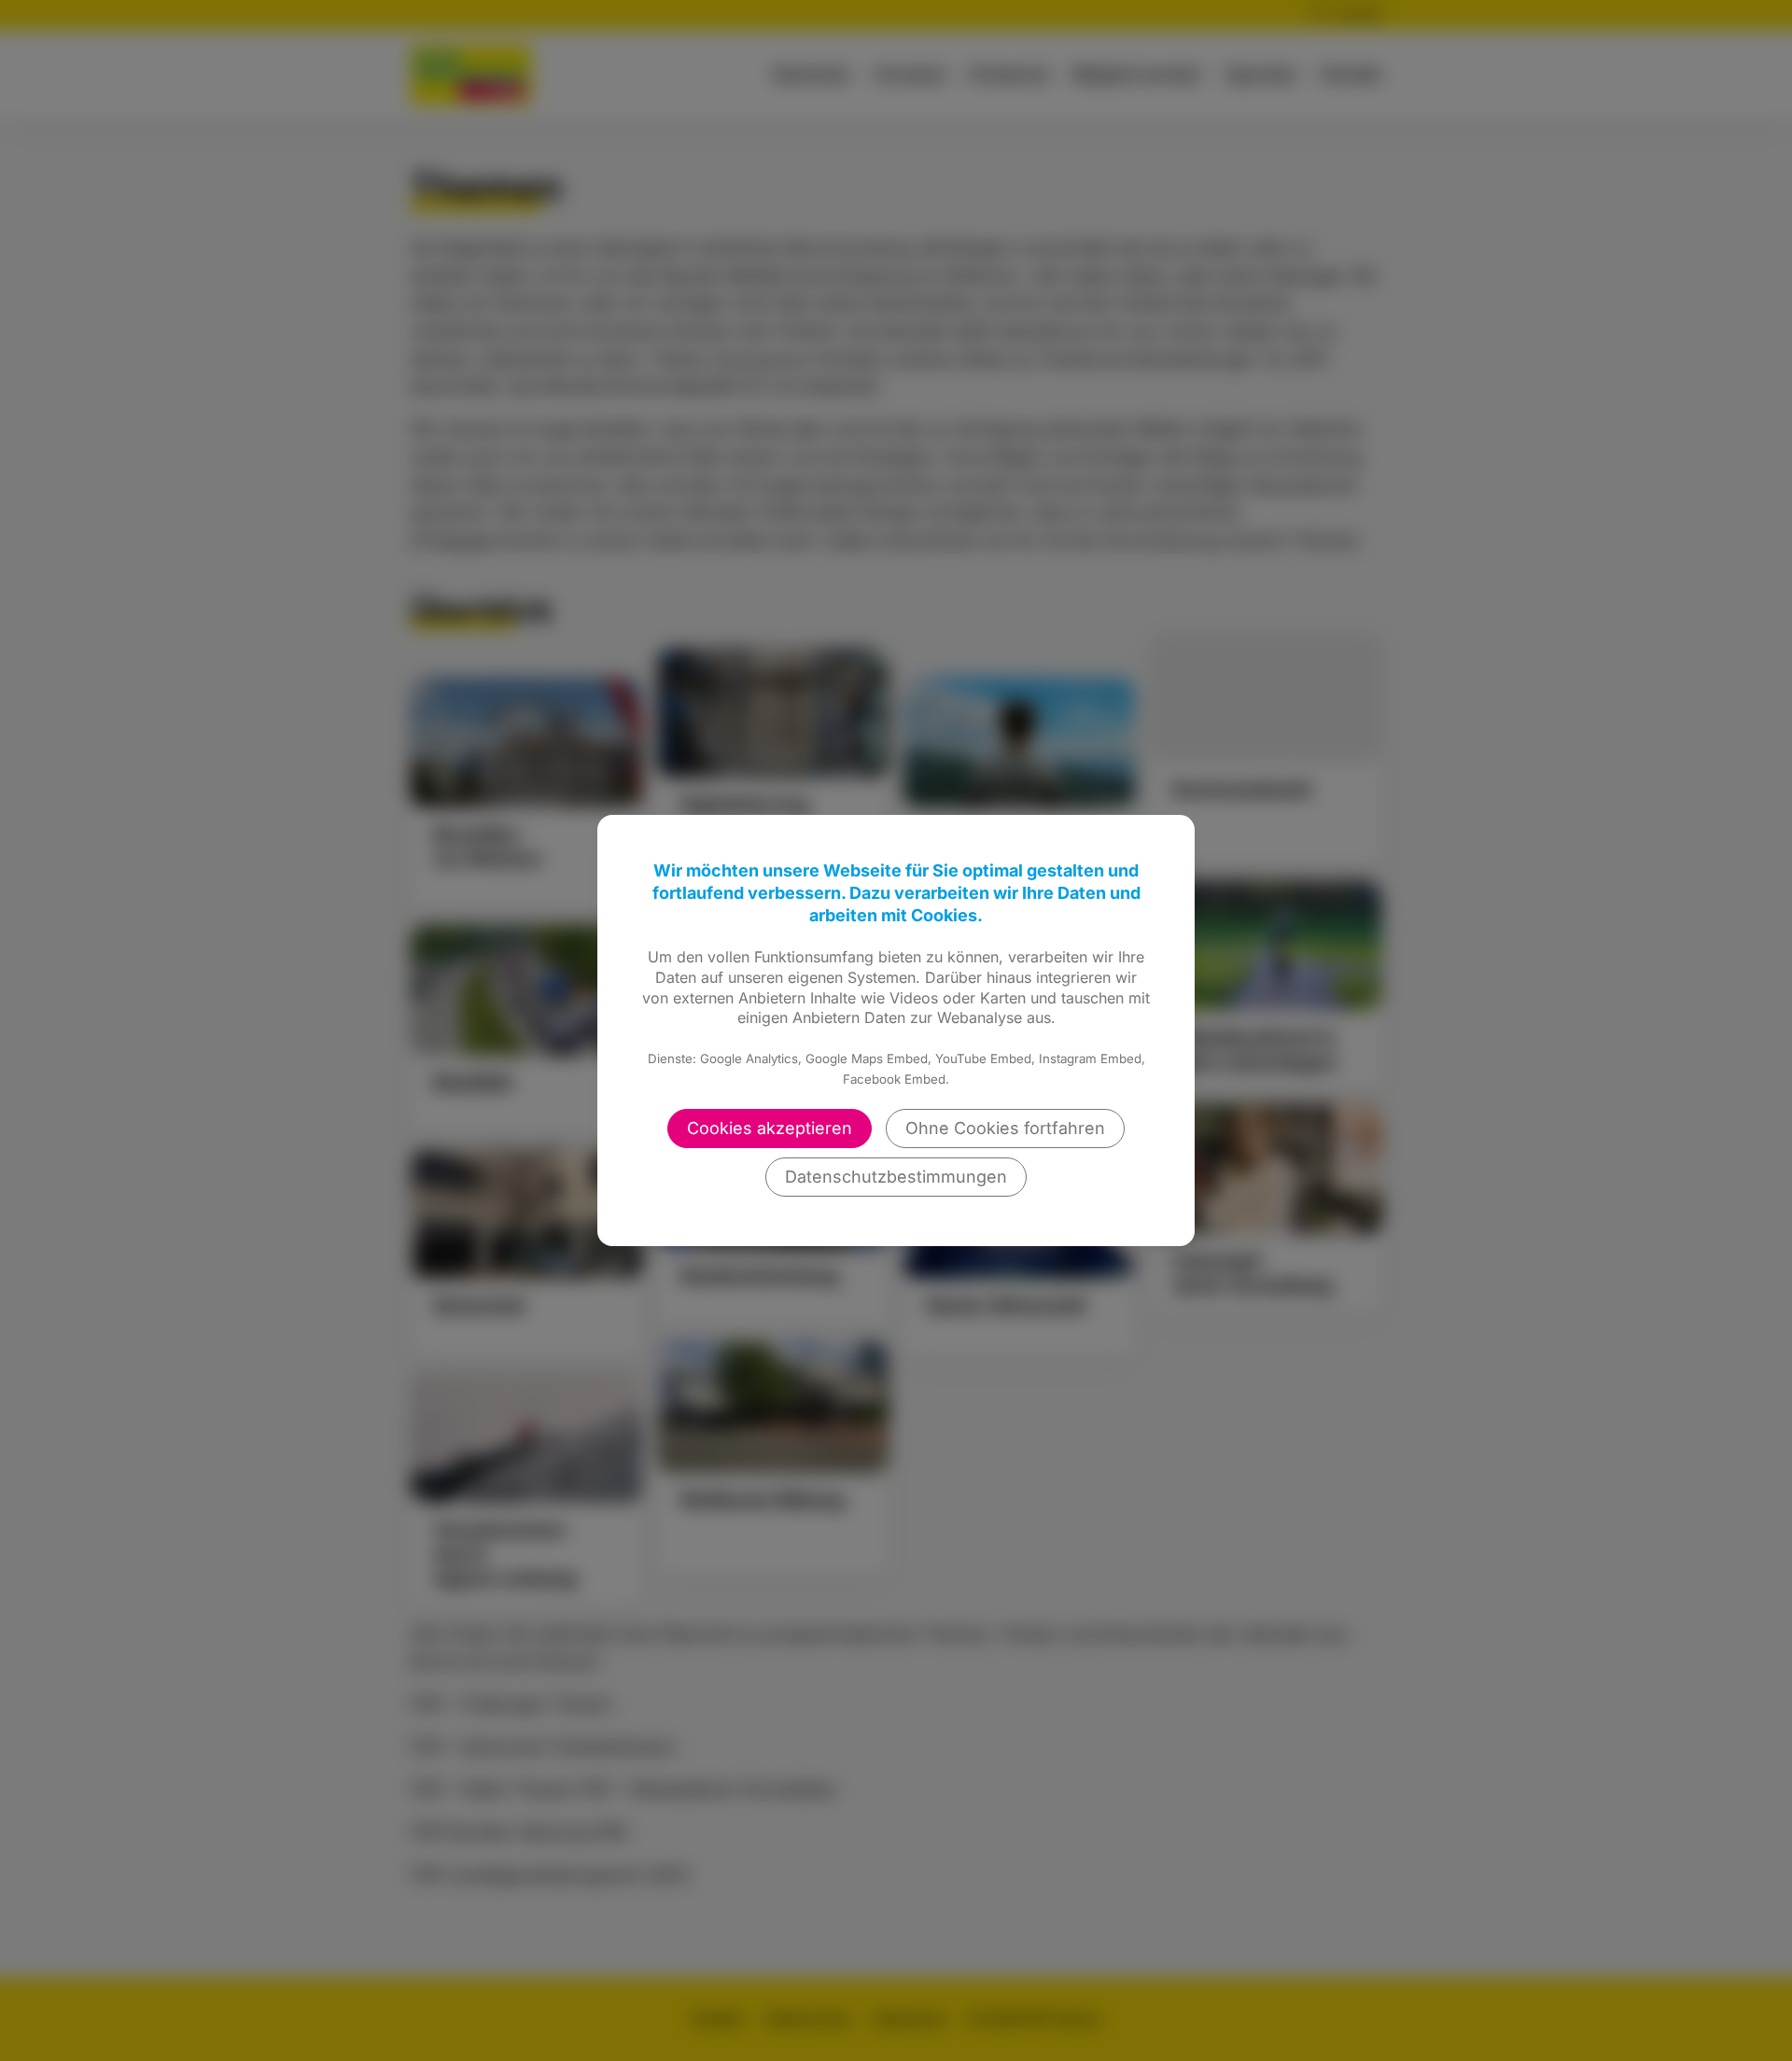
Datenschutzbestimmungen (896, 1177)
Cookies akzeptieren (770, 1128)
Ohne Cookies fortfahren (1005, 1128)
